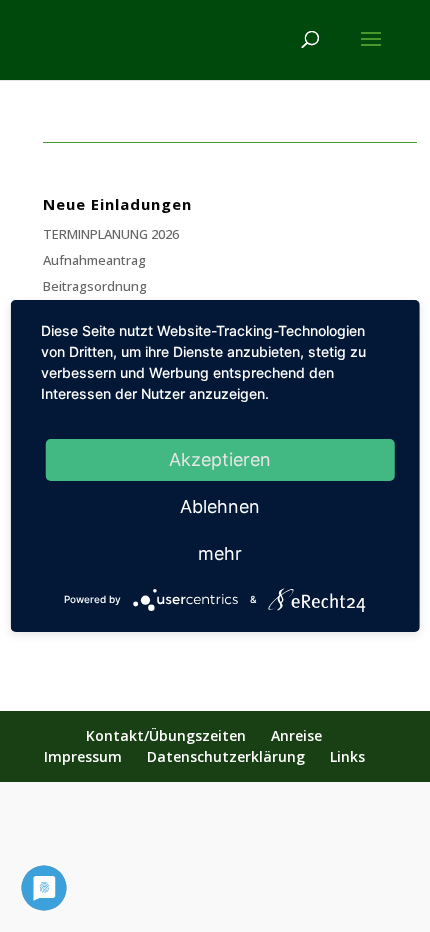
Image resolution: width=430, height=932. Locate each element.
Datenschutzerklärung (226, 756)
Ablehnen (220, 506)
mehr (220, 553)
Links (347, 756)
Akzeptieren (220, 459)
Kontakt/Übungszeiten (166, 735)
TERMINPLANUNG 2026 (111, 234)
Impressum (83, 756)
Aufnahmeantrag (94, 260)
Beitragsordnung (95, 286)
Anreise (296, 735)
